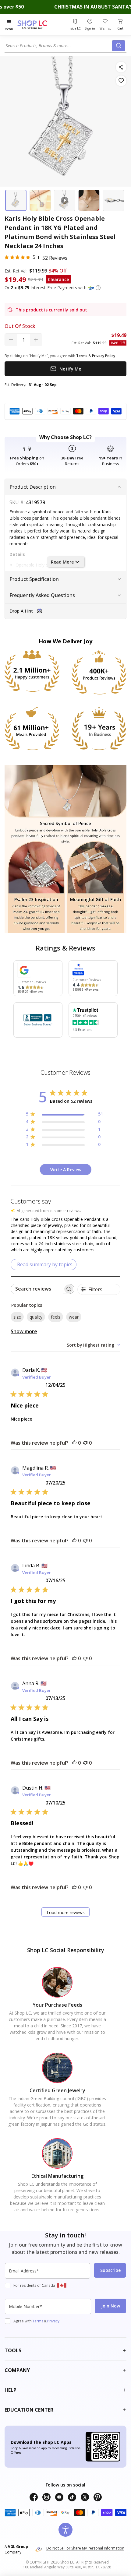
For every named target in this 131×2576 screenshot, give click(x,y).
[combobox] (59, 46)
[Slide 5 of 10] (113, 200)
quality (36, 1317)
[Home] (40, 25)
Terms (38, 2321)
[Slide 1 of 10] (16, 200)
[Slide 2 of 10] (40, 200)
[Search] (119, 46)
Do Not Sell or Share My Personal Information (85, 2548)
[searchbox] (37, 1289)
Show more (24, 1331)
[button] (98, 288)
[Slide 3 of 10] (65, 200)
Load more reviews (66, 1912)
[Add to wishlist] (121, 81)
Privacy (53, 2321)
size (17, 1317)
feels (56, 1317)
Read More (62, 562)
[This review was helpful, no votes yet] (74, 1443)
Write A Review (66, 1170)
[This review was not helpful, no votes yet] (85, 1443)
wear (74, 1317)
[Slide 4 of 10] (89, 200)
